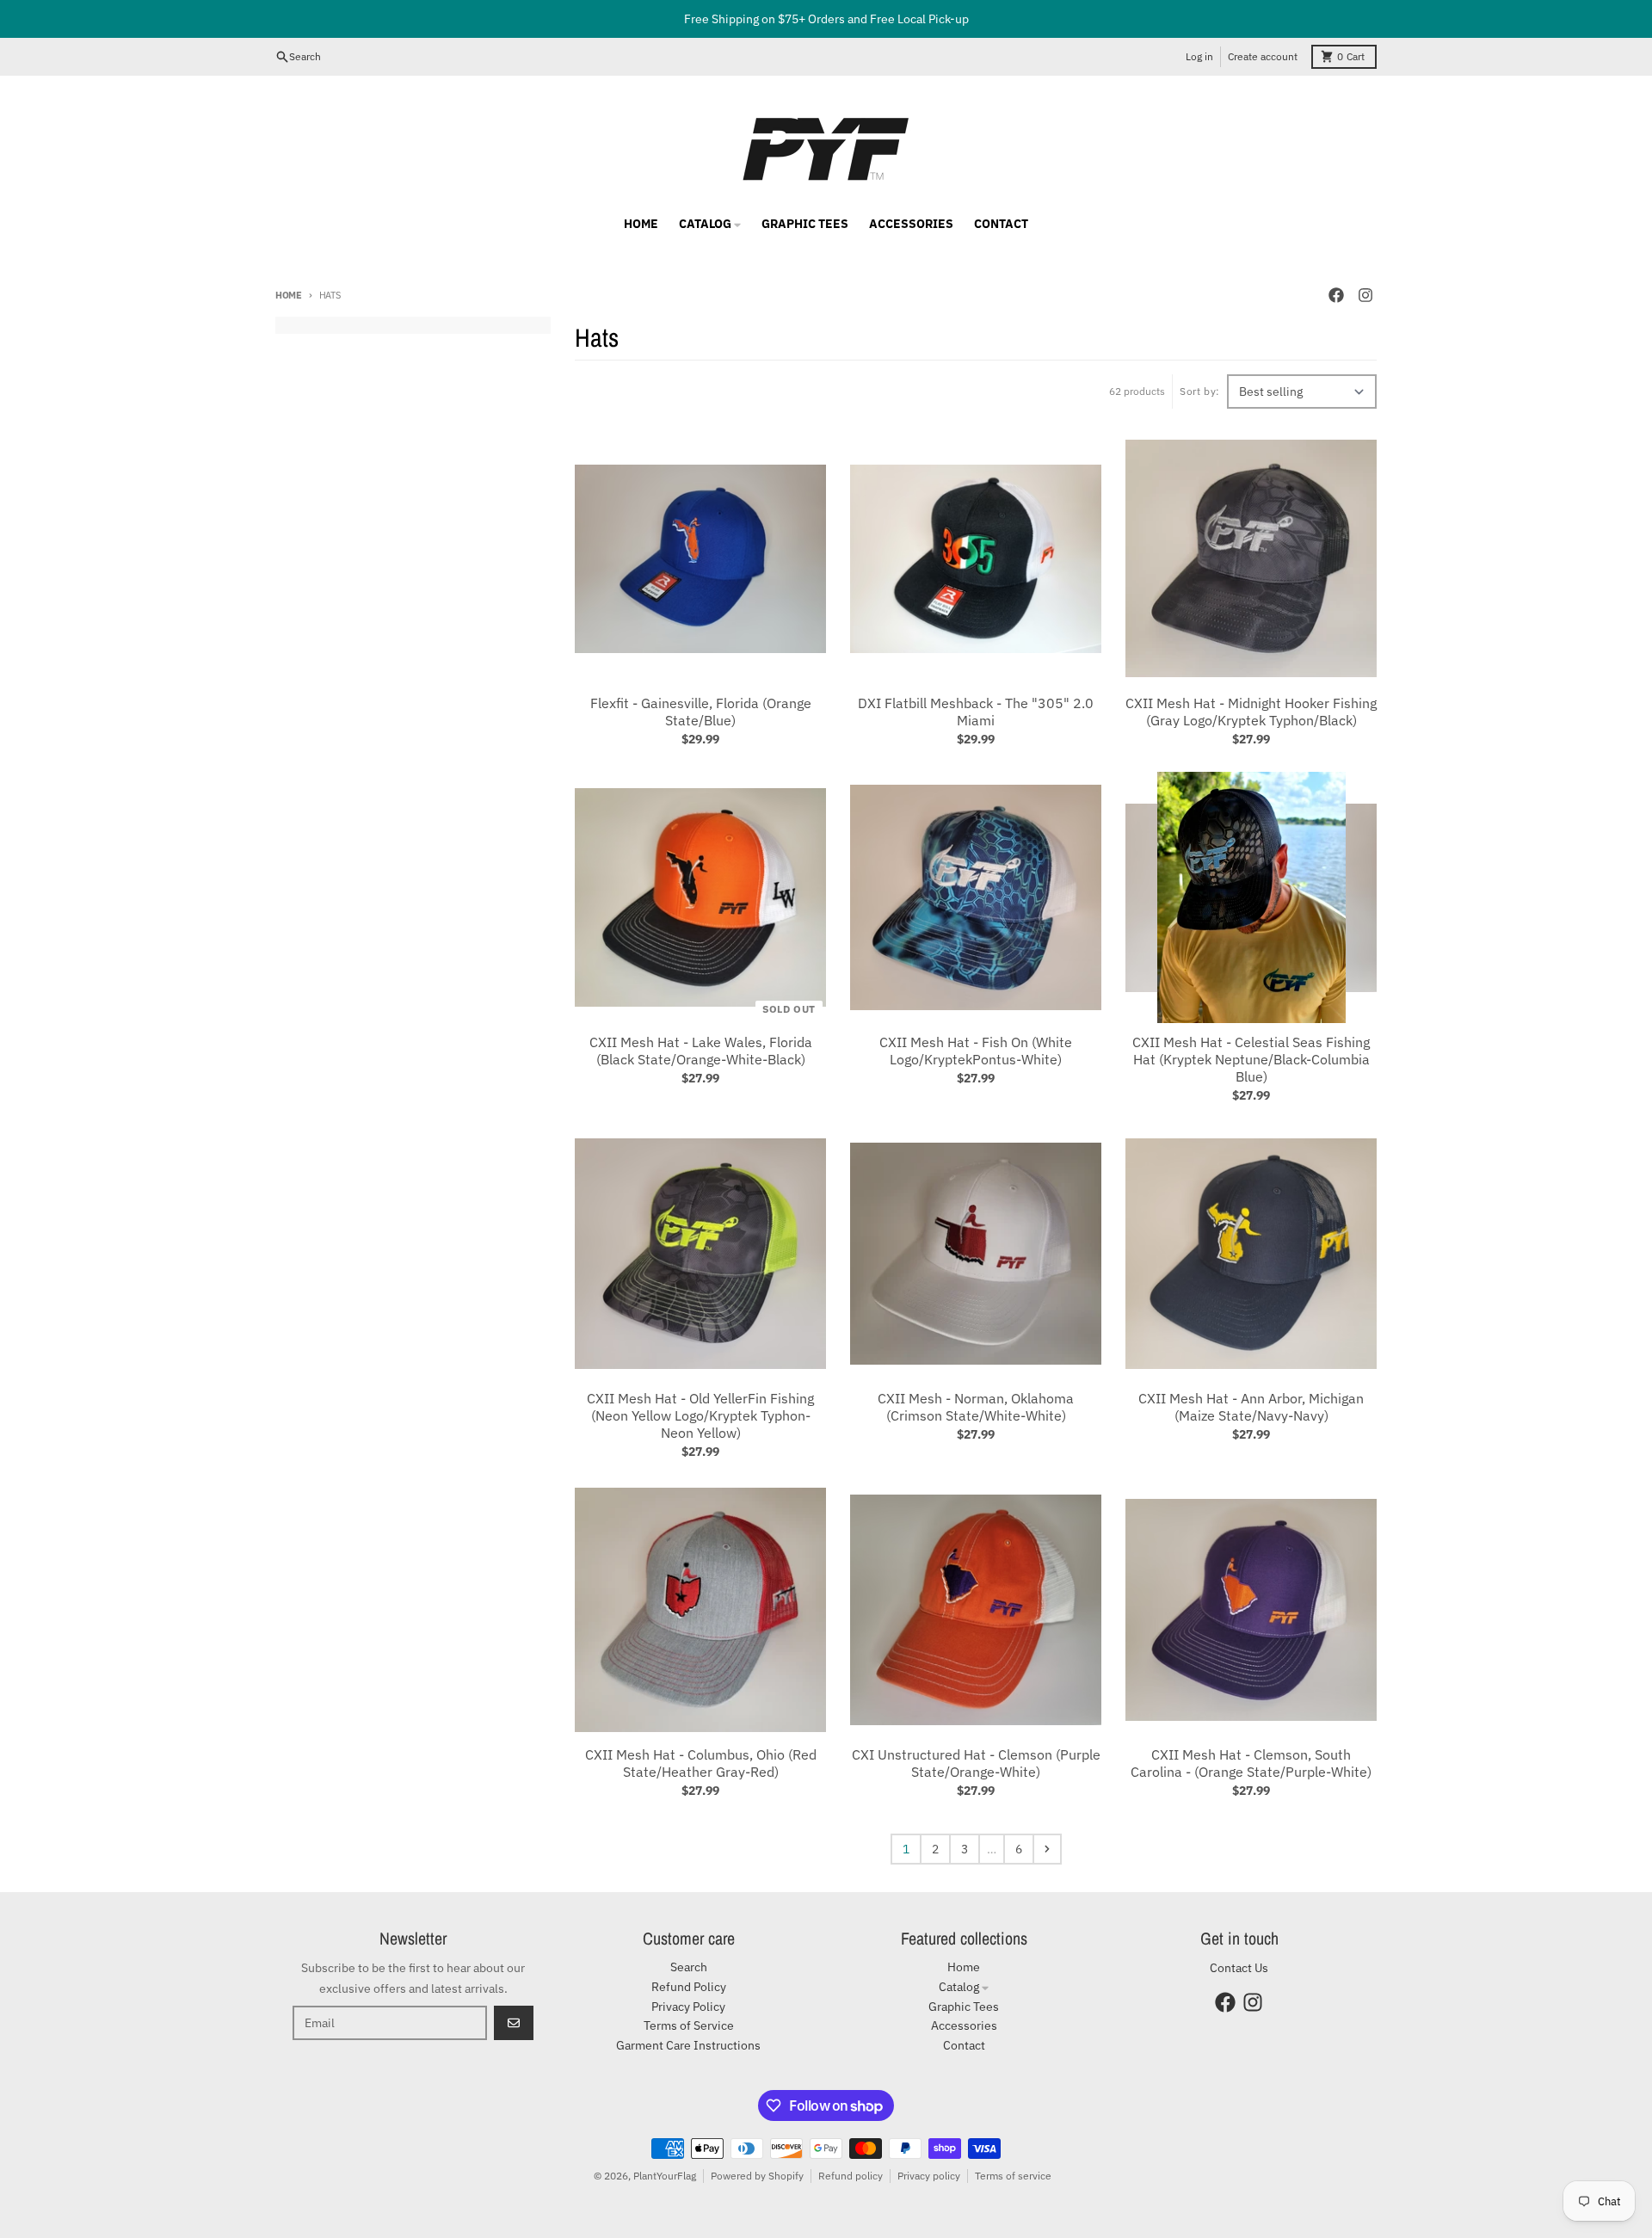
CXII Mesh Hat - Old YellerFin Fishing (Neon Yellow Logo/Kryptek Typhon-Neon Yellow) (700, 1415)
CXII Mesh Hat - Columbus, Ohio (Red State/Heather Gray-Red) (701, 1763)
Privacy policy (929, 2176)
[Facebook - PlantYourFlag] (1336, 295)
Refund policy (851, 2176)
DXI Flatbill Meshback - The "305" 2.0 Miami (976, 712)
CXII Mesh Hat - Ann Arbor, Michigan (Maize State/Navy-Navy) (1251, 1407)
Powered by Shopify (757, 2176)
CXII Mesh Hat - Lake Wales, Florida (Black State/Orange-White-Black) (701, 1051)
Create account (1263, 56)
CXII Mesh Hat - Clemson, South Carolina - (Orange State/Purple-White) (1251, 1763)
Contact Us (1239, 1968)
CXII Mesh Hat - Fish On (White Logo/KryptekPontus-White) (976, 1051)
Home (289, 295)
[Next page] (1047, 1849)
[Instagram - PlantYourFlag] (1365, 295)
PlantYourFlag (665, 2176)
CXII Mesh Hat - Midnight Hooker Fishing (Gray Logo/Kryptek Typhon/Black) (1251, 712)
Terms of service (1013, 2176)
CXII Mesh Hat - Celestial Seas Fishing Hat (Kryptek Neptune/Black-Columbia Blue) (1251, 1059)
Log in (1199, 56)
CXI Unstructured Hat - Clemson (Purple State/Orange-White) (976, 1763)
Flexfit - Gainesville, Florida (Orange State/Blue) (701, 712)
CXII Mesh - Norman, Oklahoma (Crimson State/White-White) (976, 1407)
